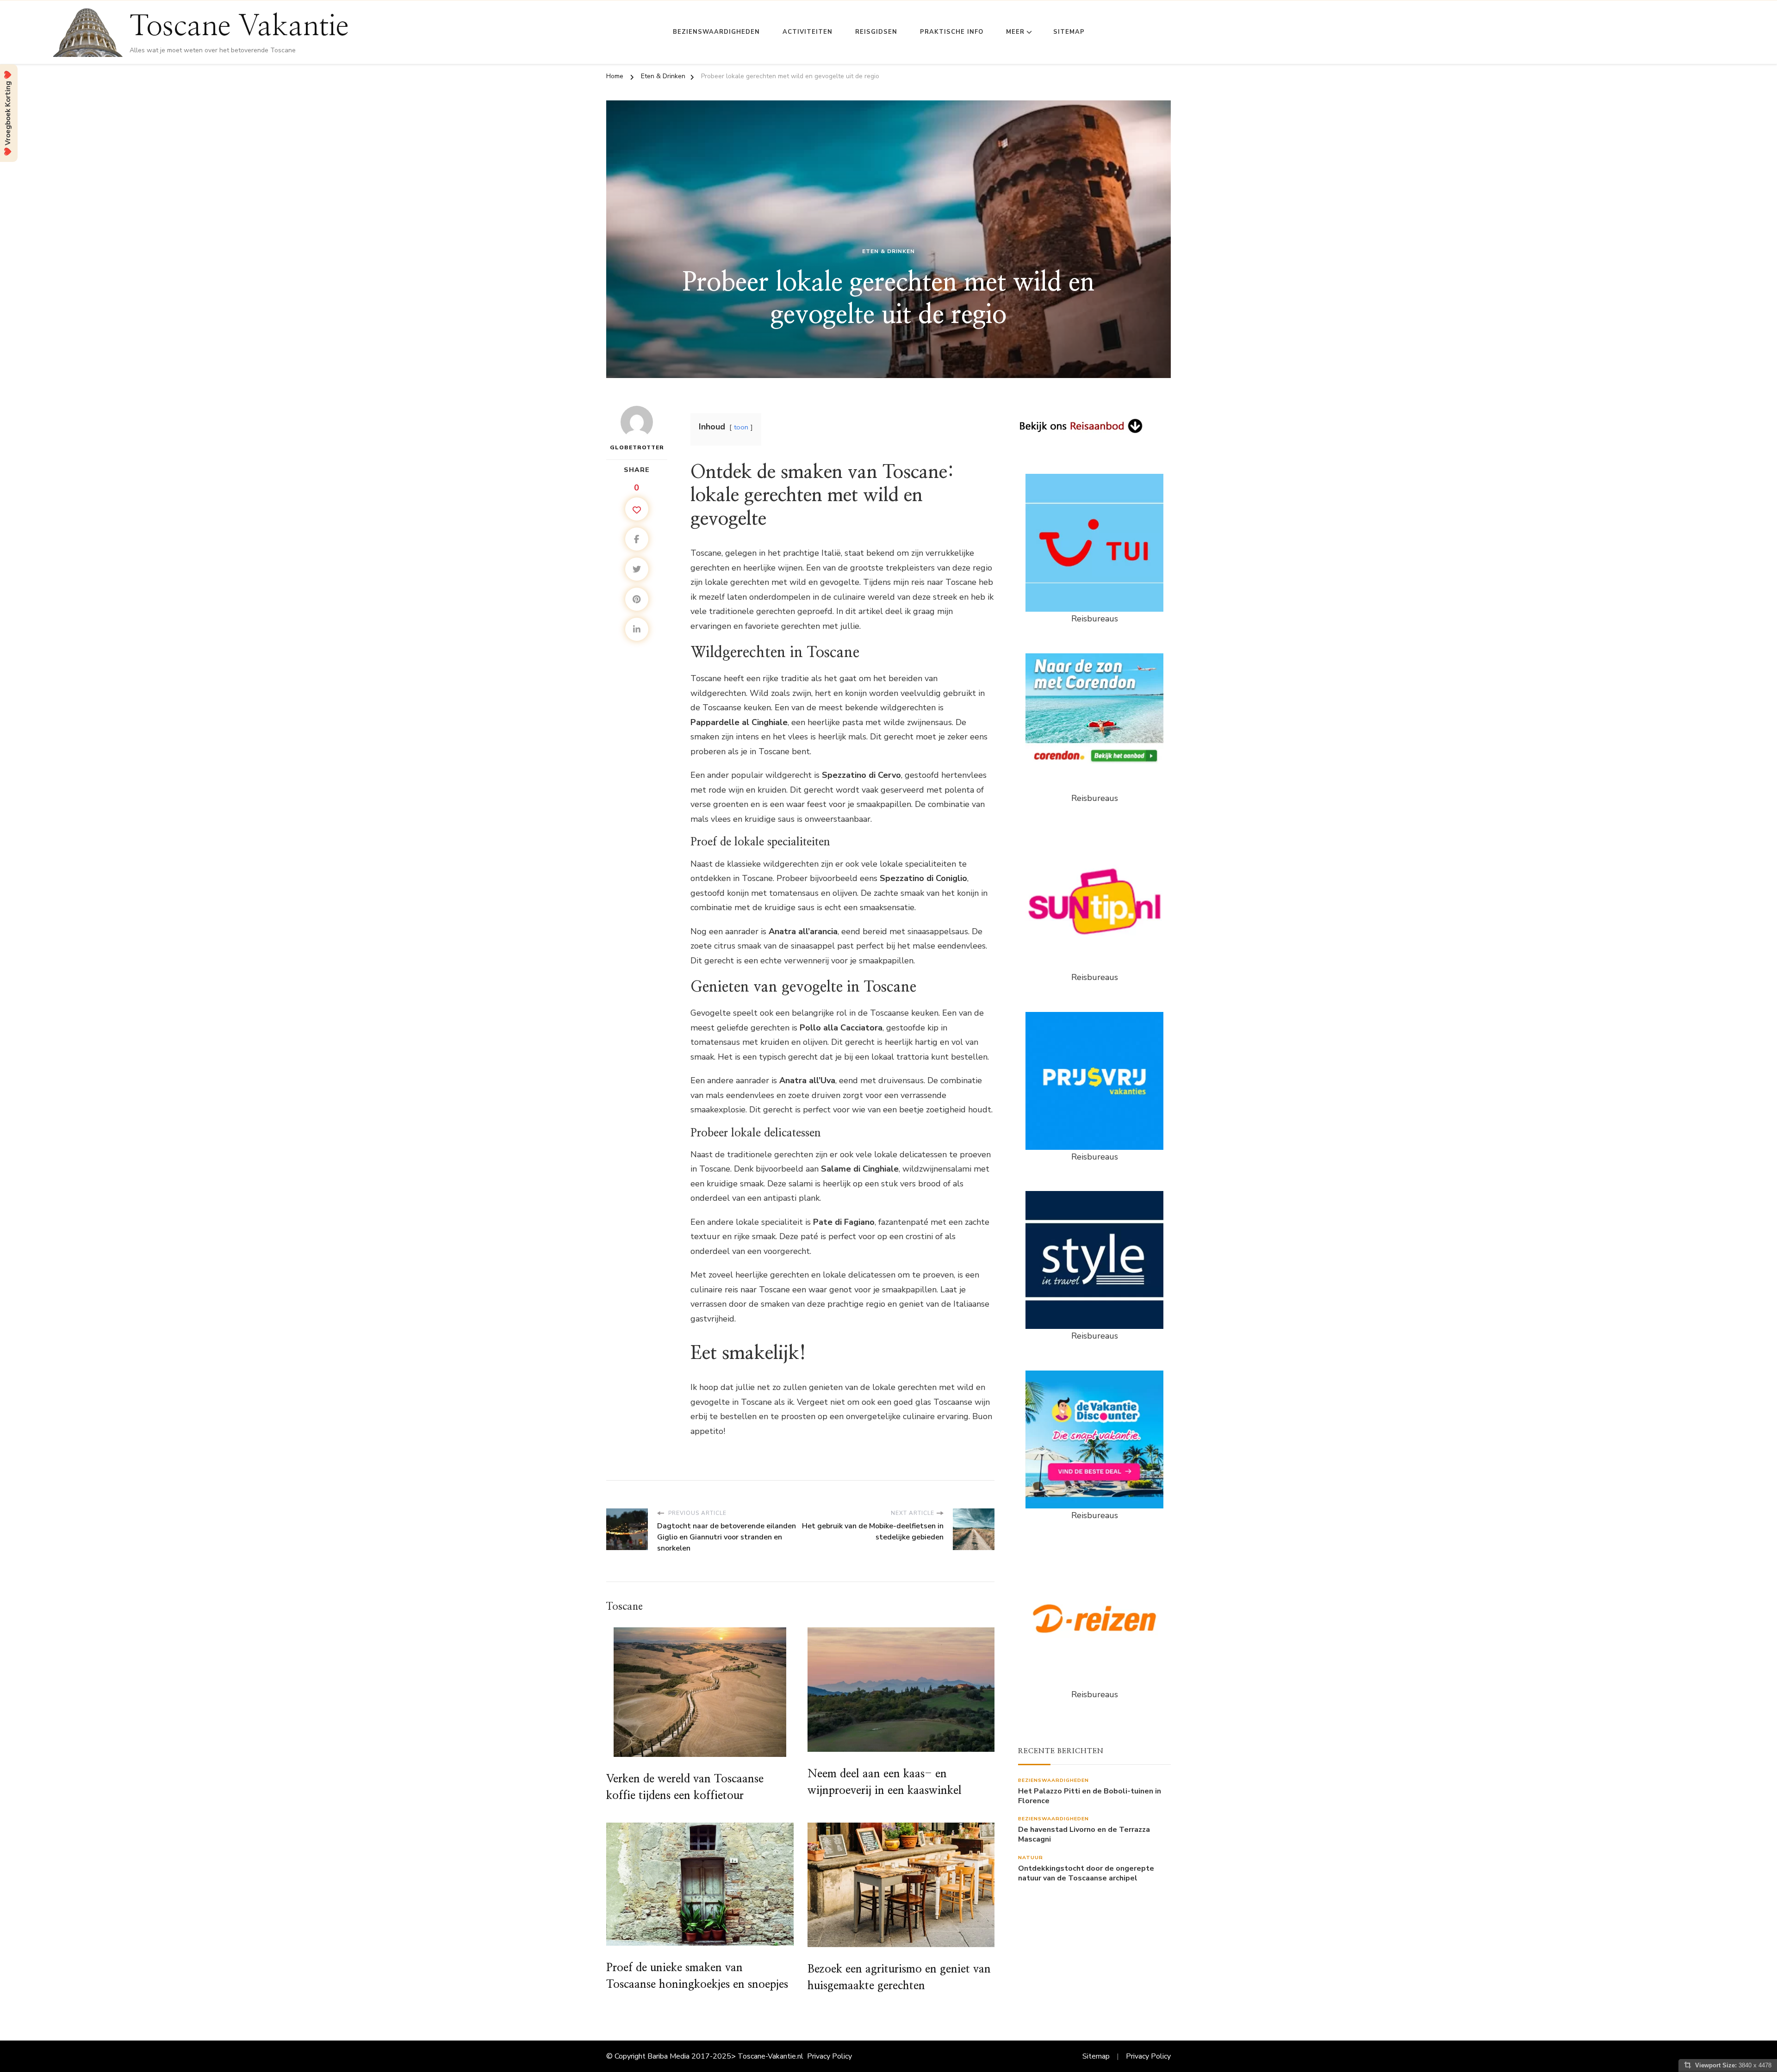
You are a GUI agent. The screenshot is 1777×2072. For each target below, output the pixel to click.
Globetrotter (637, 447)
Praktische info (952, 32)
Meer (1015, 32)
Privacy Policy (829, 2056)
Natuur (1031, 1858)
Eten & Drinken (888, 251)
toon (741, 427)
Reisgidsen (876, 32)
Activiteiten (808, 32)
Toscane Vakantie (239, 26)
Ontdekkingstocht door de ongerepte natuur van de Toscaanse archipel (1086, 1873)
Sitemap (1069, 32)
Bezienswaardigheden (716, 32)
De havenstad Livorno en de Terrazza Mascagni (1084, 1835)
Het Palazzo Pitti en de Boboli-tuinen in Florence (1090, 1796)
